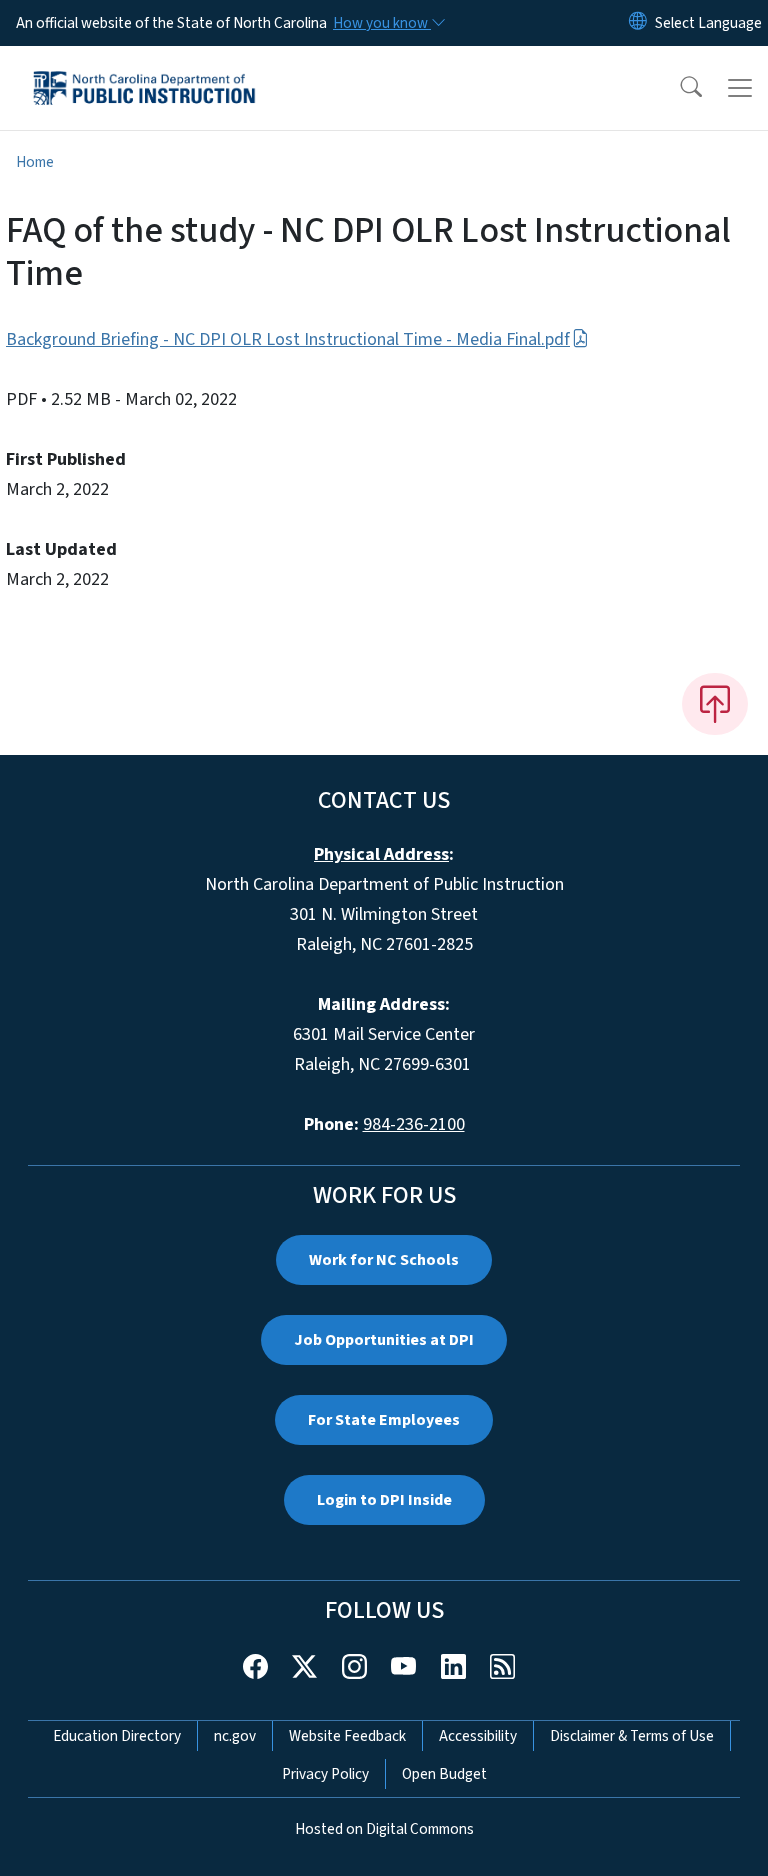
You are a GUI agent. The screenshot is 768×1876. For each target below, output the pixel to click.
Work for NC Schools (384, 1260)
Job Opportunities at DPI (384, 1340)
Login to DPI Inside (384, 1500)
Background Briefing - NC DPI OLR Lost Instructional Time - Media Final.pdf (288, 339)
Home (35, 162)
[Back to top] (715, 704)
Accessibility (478, 1736)
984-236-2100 (414, 1124)
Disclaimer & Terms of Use (632, 1736)
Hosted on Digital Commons (384, 1829)
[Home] (144, 69)
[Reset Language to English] (638, 23)
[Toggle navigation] (740, 88)
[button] (678, 88)
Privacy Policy (325, 1774)
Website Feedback (347, 1736)
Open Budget (444, 1774)
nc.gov (235, 1736)
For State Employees (384, 1420)
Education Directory (117, 1736)
